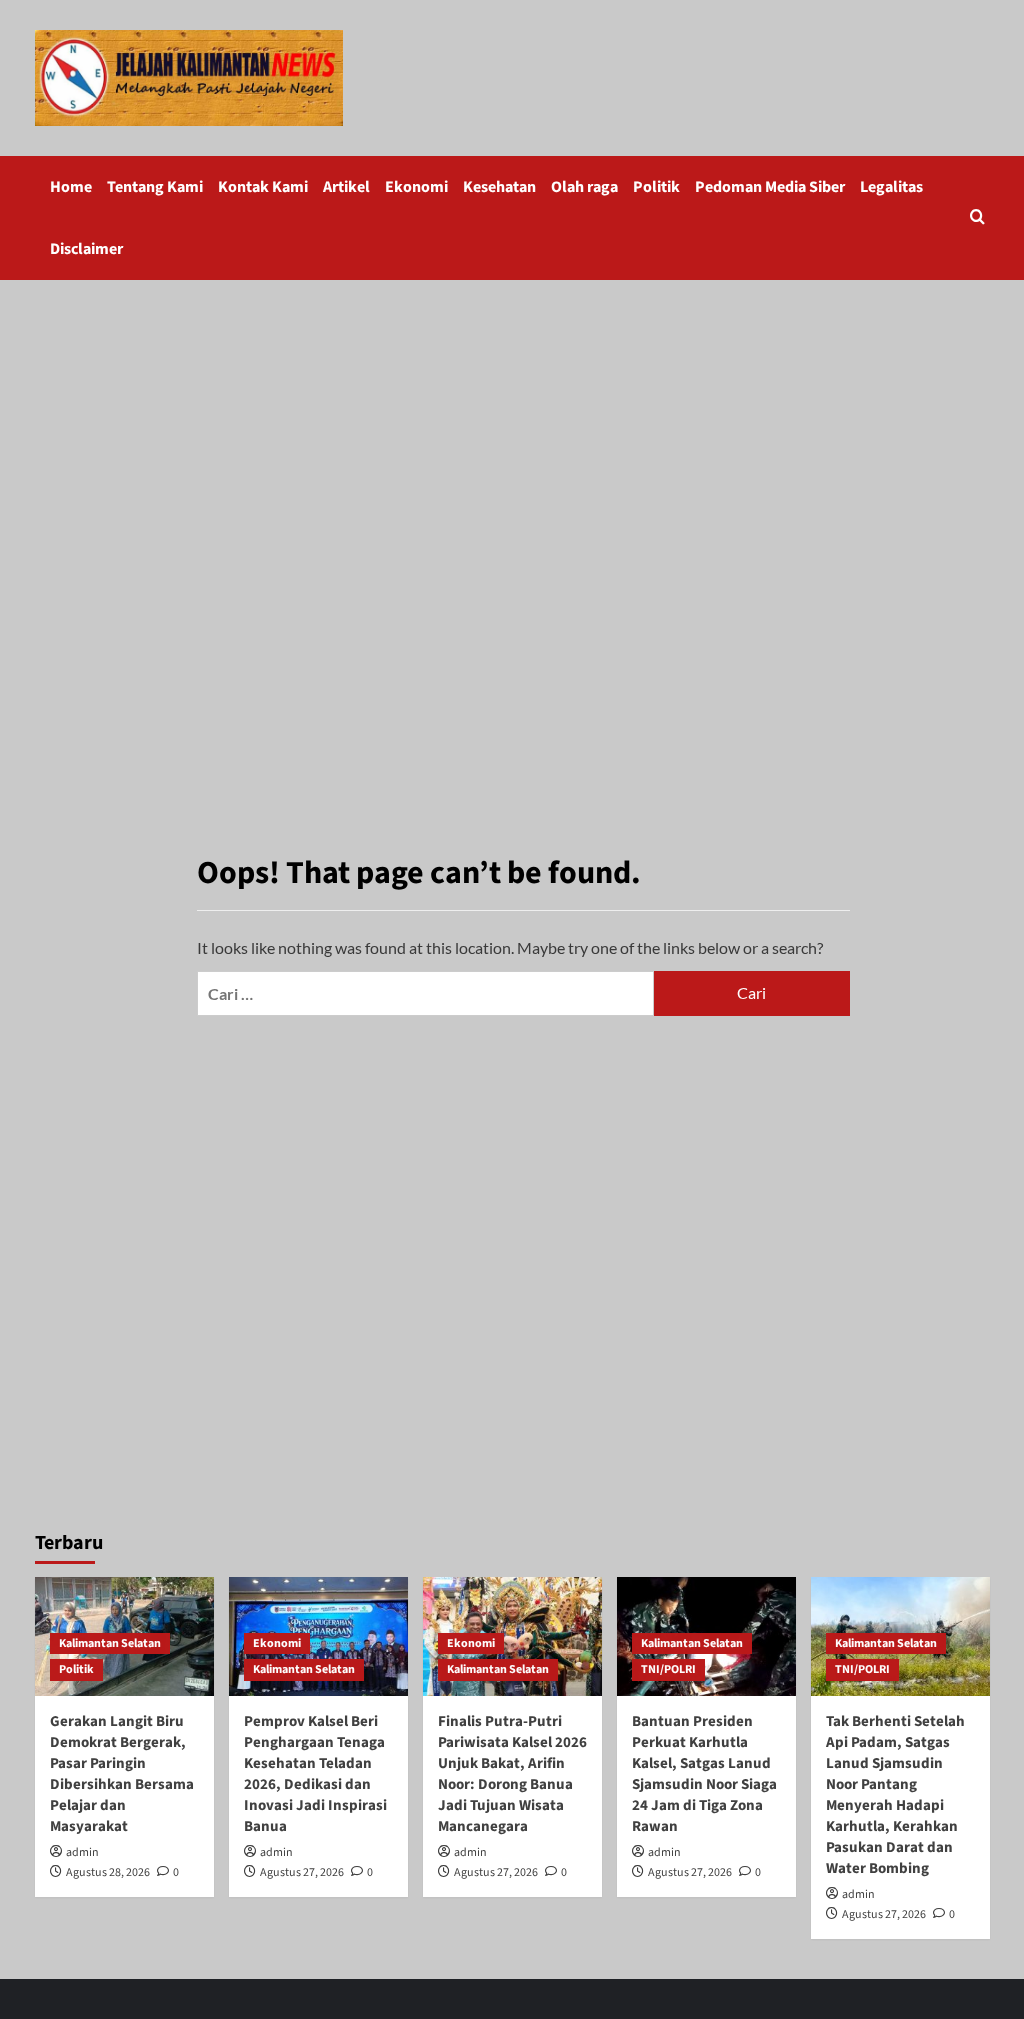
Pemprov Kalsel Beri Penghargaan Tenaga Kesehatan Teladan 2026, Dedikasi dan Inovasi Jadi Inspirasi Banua (315, 1774)
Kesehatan (499, 187)
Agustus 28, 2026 (108, 1872)
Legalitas (891, 187)
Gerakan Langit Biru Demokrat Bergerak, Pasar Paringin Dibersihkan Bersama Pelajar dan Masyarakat (122, 1774)
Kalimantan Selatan (110, 1643)
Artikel (346, 187)
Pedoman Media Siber (770, 187)
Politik (656, 187)
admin (82, 1852)
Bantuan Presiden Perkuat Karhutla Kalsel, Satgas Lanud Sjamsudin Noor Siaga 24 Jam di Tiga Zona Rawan (704, 1774)
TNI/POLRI (668, 1669)
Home (71, 187)
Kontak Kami (263, 187)
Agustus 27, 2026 (302, 1872)
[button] (977, 218)
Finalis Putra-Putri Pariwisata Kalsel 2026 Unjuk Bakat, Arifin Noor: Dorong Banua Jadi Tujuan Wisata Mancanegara (512, 1774)
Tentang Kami (155, 187)
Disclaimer (86, 249)
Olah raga (584, 187)
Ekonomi (416, 187)
